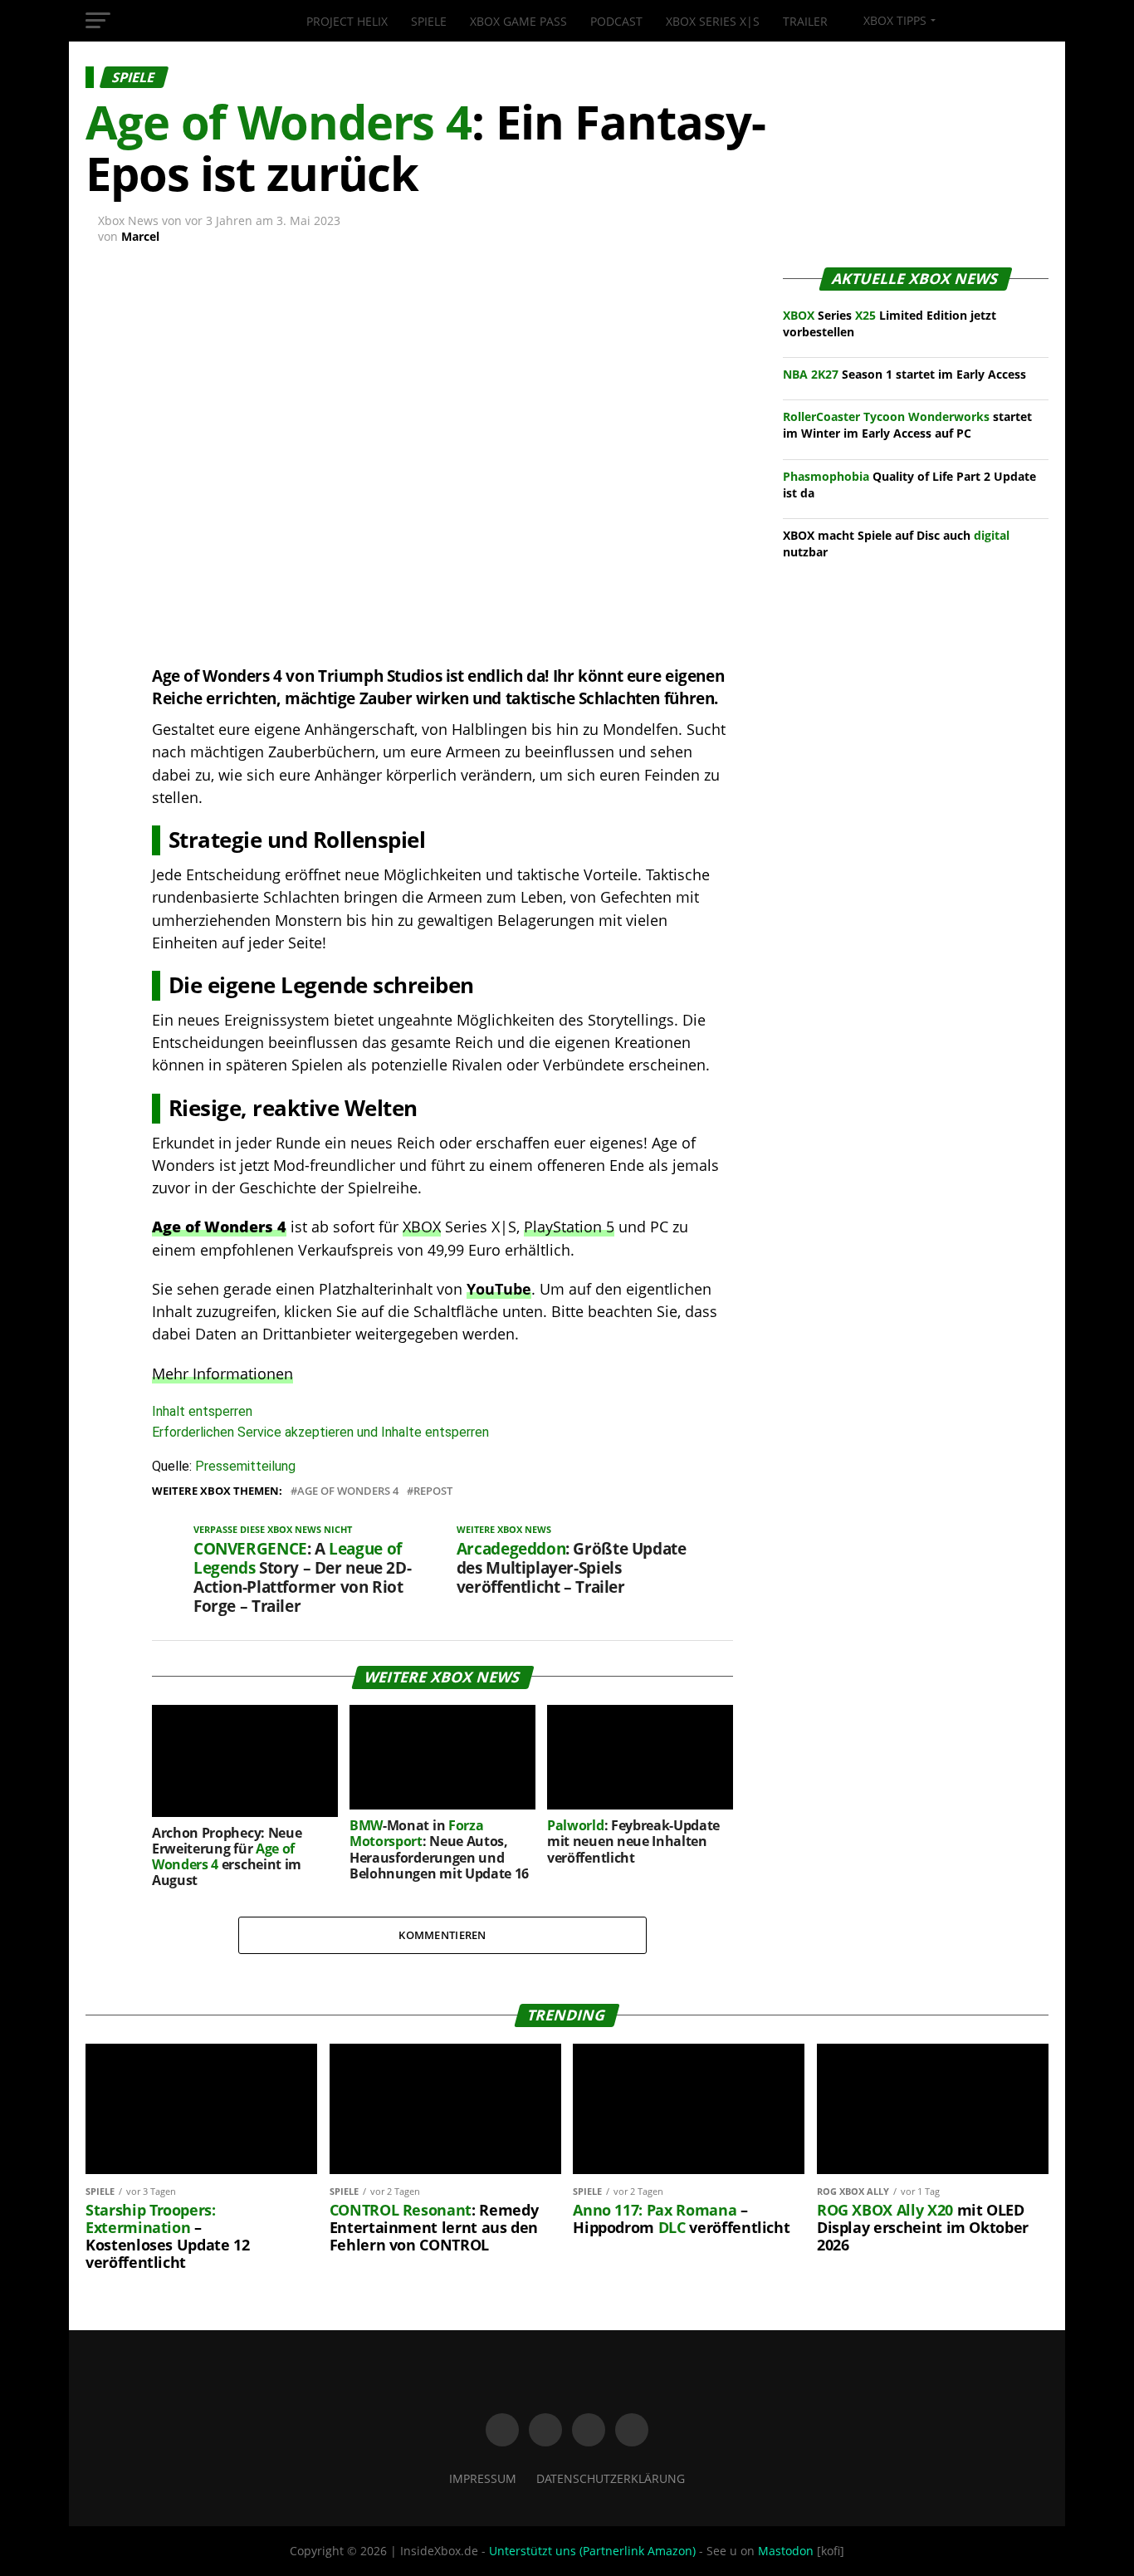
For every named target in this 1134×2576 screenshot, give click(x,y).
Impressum (483, 2478)
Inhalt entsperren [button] (202, 1411)
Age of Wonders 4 (348, 1491)
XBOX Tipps (893, 20)
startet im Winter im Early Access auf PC (907, 425)
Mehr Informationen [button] (222, 1374)
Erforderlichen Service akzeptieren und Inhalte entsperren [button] (320, 1432)
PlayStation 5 (569, 1227)
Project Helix (347, 21)
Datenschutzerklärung (611, 2478)
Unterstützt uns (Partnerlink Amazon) (592, 2551)
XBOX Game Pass (518, 21)
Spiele (429, 21)
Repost (433, 1491)
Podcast (616, 21)
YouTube (499, 1289)
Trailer (805, 21)
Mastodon (786, 2551)
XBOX (422, 1227)
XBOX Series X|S (713, 21)
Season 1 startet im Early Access (904, 374)
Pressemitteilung (245, 1466)
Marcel (140, 236)
